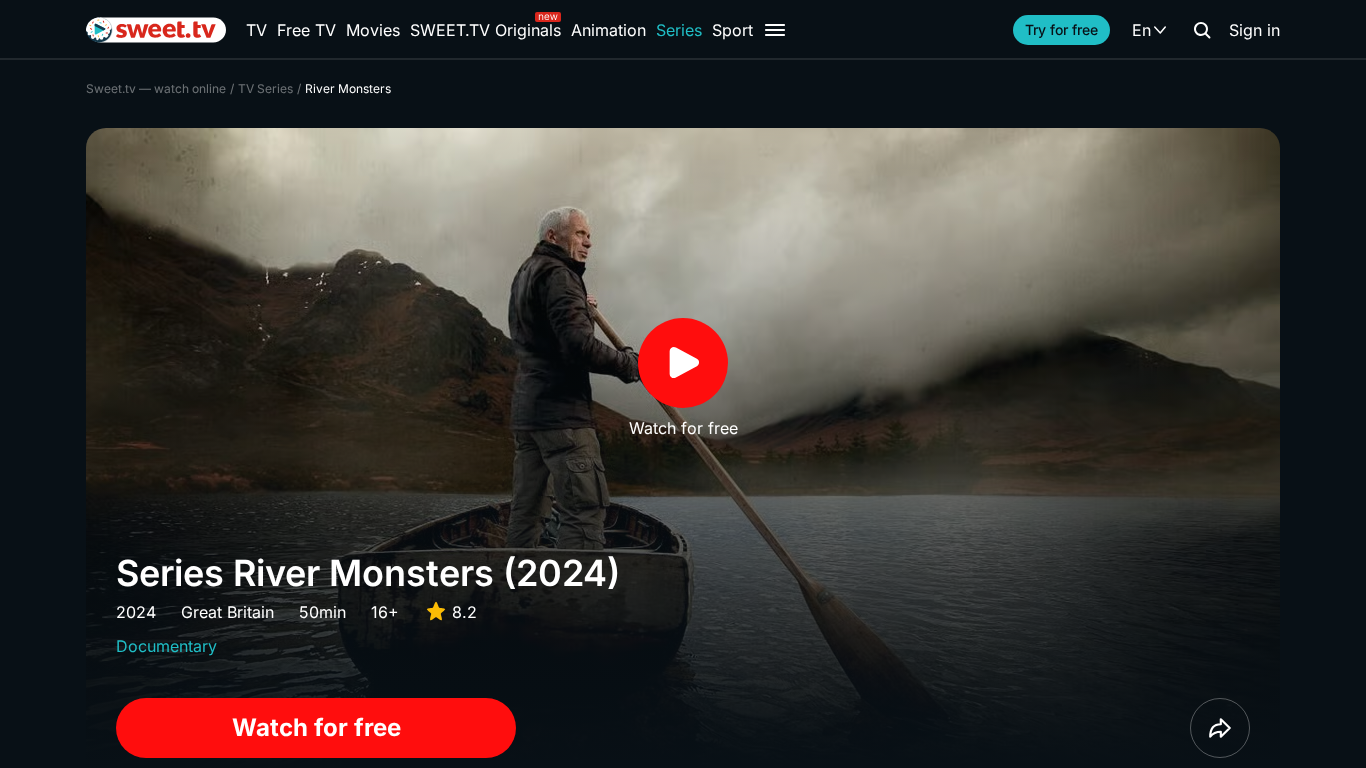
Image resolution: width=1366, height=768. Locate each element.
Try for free (1061, 29)
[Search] (1202, 30)
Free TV (306, 30)
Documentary (166, 646)
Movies (373, 30)
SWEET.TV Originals (485, 30)
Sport (732, 30)
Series (679, 30)
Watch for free (316, 727)
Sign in (1254, 30)
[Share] (1220, 728)
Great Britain (227, 612)
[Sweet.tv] (156, 30)
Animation (608, 30)
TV (256, 30)
